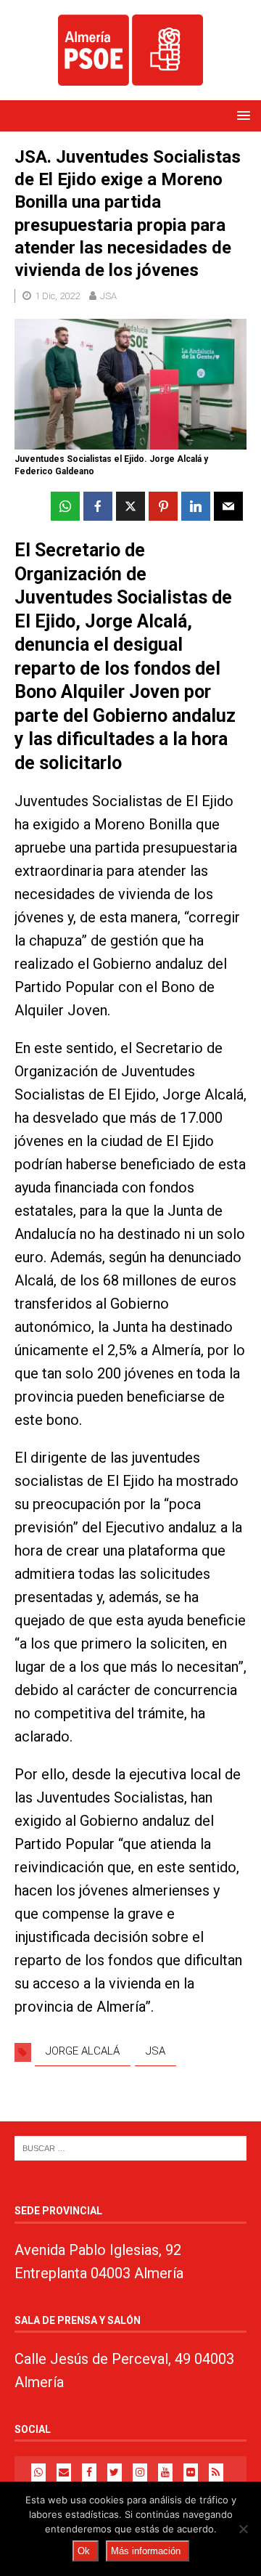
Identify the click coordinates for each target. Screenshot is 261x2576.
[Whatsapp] (38, 2473)
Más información (146, 2551)
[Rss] (216, 2473)
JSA (108, 296)
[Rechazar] (243, 2529)
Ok (84, 2551)
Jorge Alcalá (83, 2051)
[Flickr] (191, 2473)
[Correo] (64, 2473)
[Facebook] (89, 2473)
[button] (241, 115)
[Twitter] (115, 2473)
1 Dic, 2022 (57, 296)
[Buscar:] (130, 2148)
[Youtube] (165, 2473)
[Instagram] (140, 2473)
